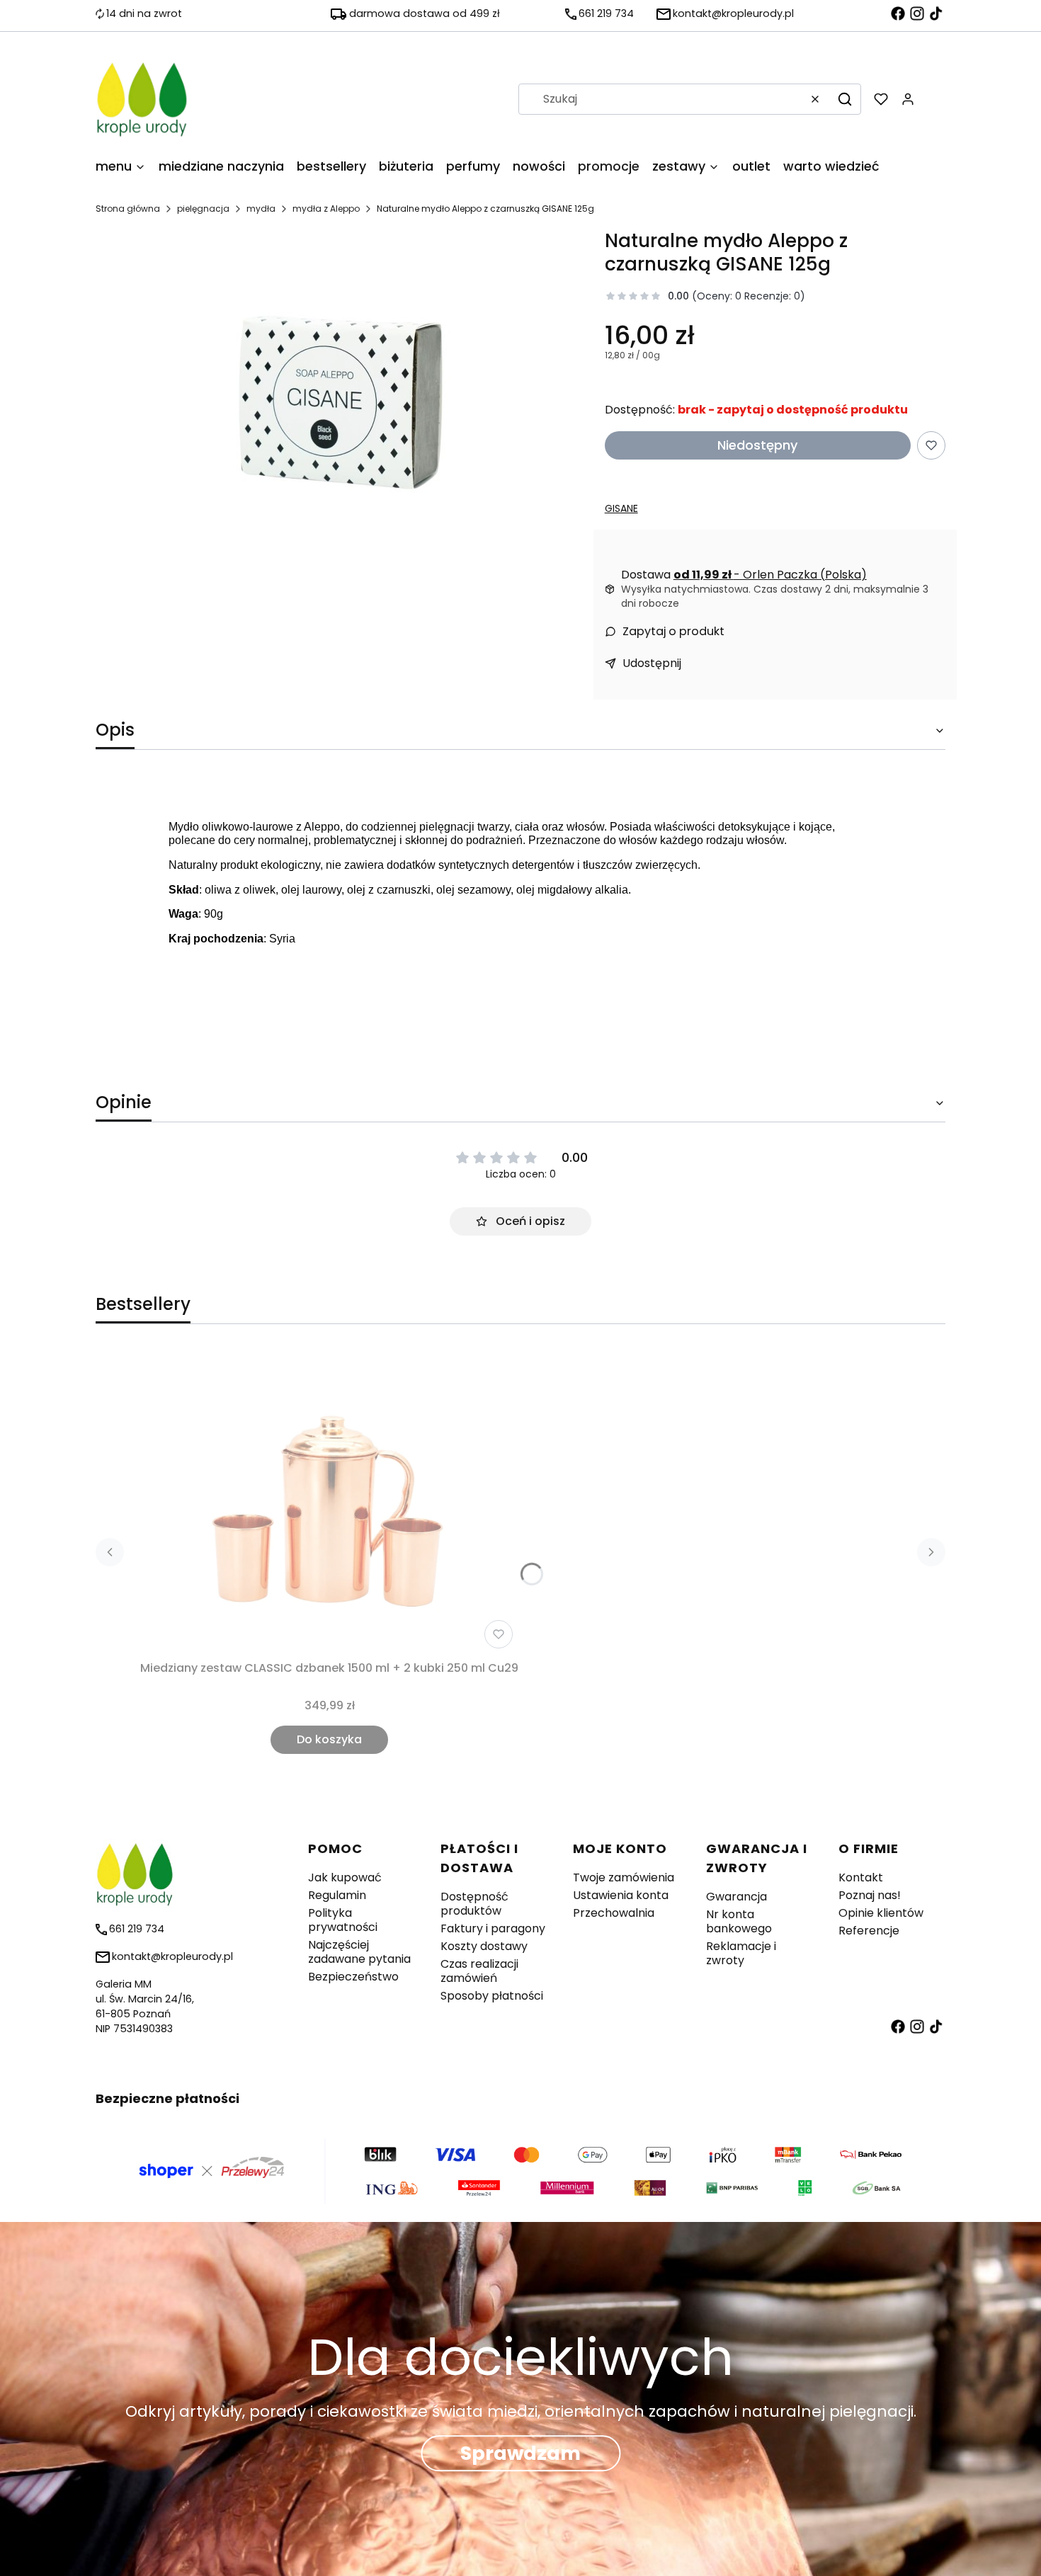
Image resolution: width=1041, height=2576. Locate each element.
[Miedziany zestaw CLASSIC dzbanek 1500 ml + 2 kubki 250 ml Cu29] (329, 1502)
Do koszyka (329, 1739)
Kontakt (861, 1877)
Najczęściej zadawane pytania (359, 1952)
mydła (261, 209)
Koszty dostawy (484, 1946)
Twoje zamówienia (624, 1877)
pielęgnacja (203, 209)
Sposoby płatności (492, 1996)
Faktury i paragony (493, 1928)
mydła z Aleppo (326, 209)
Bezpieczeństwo (353, 1977)
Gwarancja (736, 1897)
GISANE (621, 508)
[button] (845, 99)
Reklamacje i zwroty (741, 1953)
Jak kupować (345, 1877)
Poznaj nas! (870, 1895)
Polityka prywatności (343, 1920)
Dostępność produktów (474, 1904)
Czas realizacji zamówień (479, 1971)
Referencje (869, 1931)
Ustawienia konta (621, 1895)
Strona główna (128, 209)
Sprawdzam (520, 2453)
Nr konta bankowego (739, 1921)
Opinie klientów (881, 1913)
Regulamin (337, 1895)
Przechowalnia (614, 1913)
